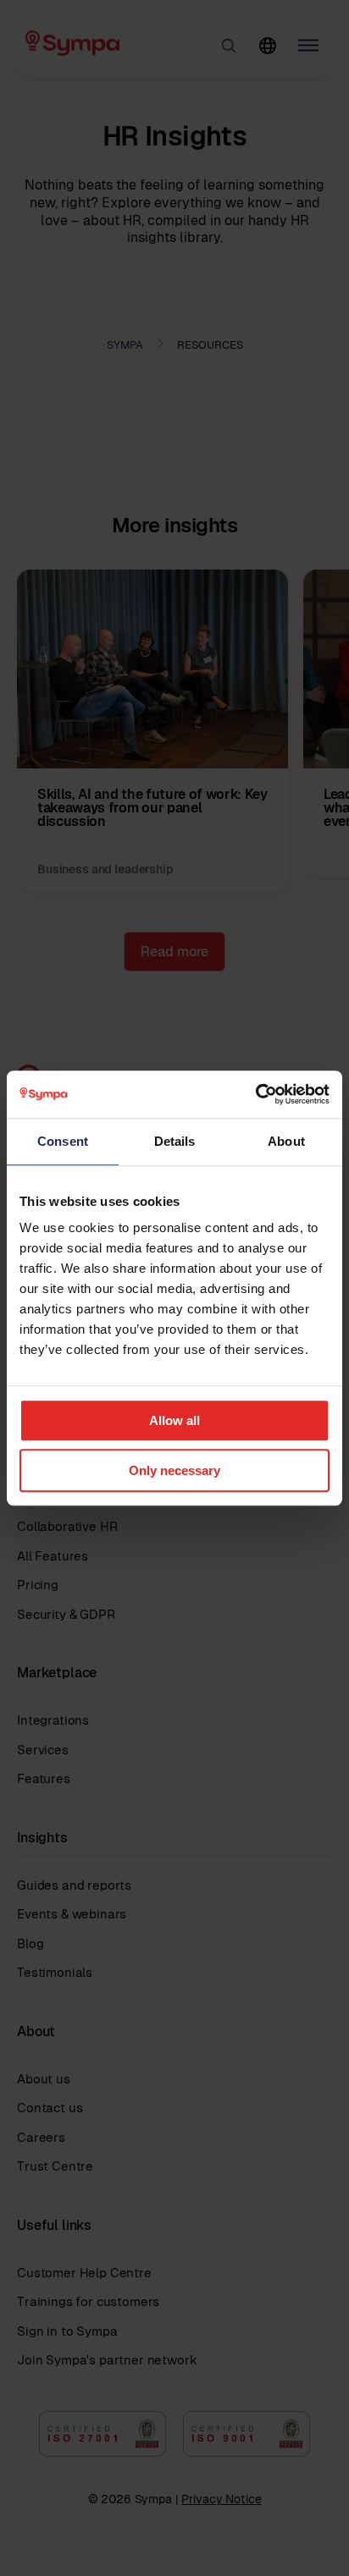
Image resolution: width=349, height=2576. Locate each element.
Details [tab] (175, 1141)
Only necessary (174, 1470)
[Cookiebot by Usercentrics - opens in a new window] (255, 1094)
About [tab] (286, 1141)
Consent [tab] (63, 1141)
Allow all (174, 1420)
